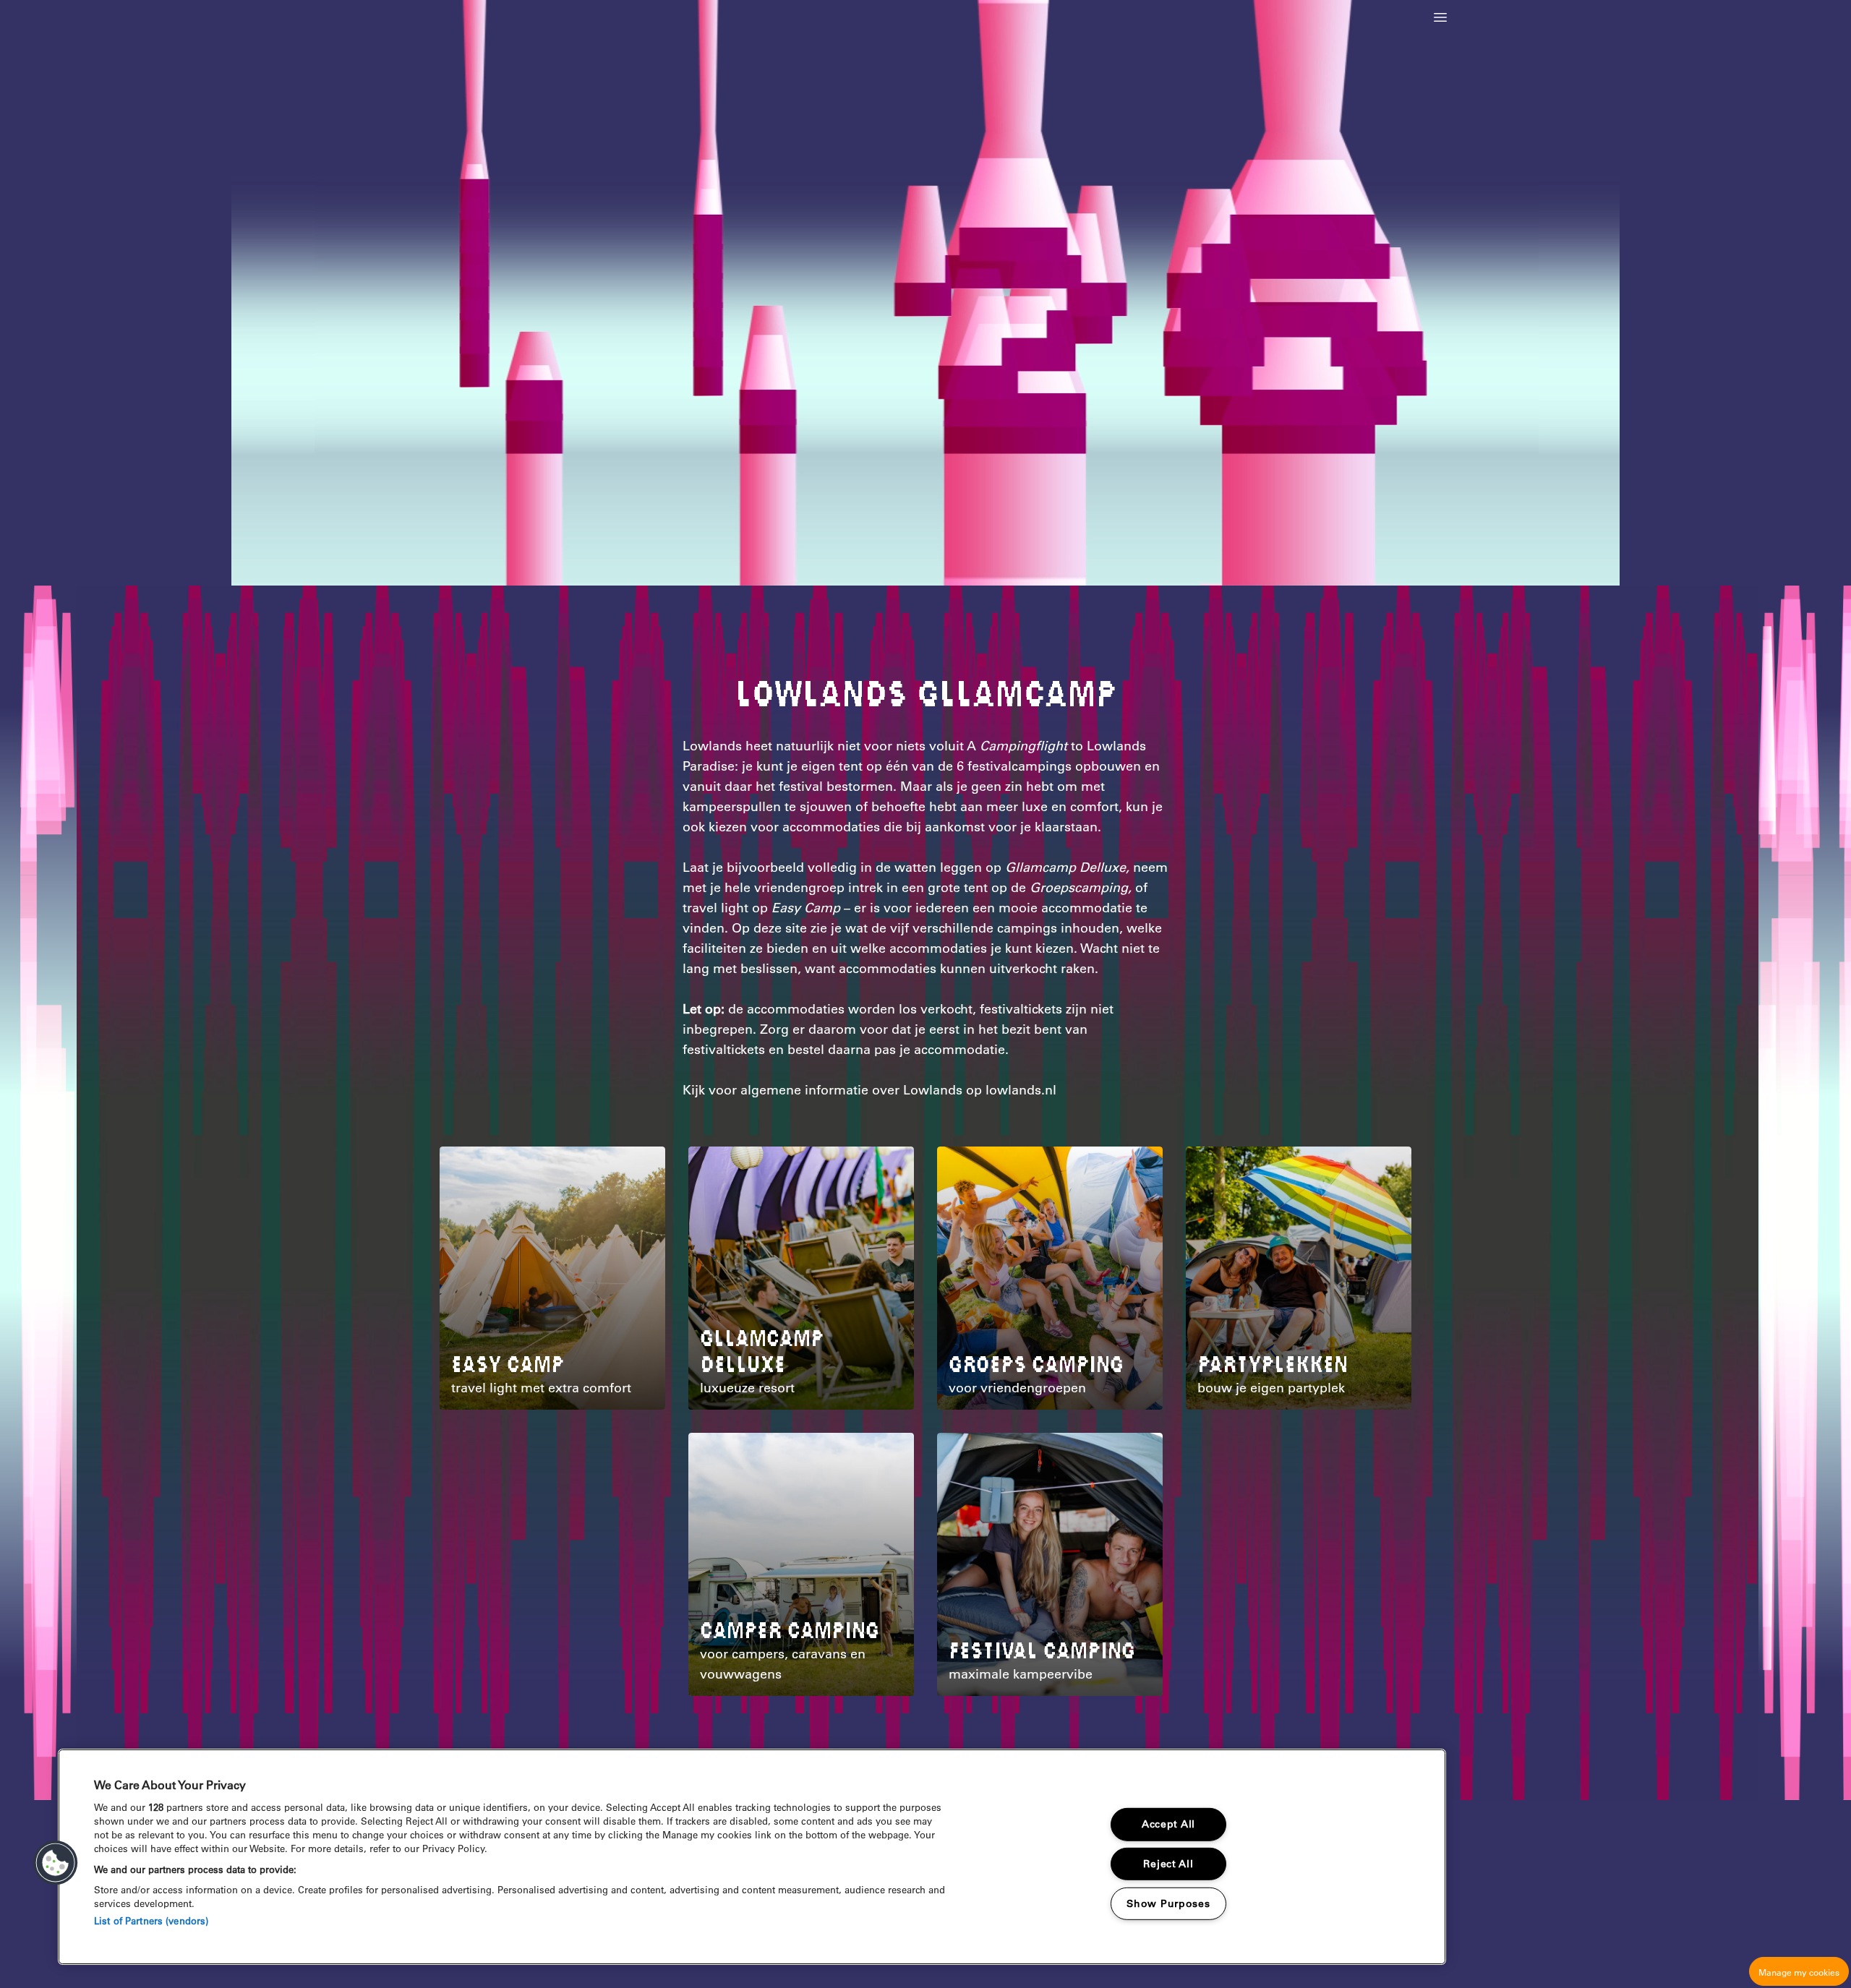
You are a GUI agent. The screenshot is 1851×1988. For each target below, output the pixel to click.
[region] (752, 1857)
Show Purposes (1168, 1903)
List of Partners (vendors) (151, 1920)
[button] (1440, 17)
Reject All (1168, 1864)
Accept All (1168, 1824)
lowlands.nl (1021, 1090)
